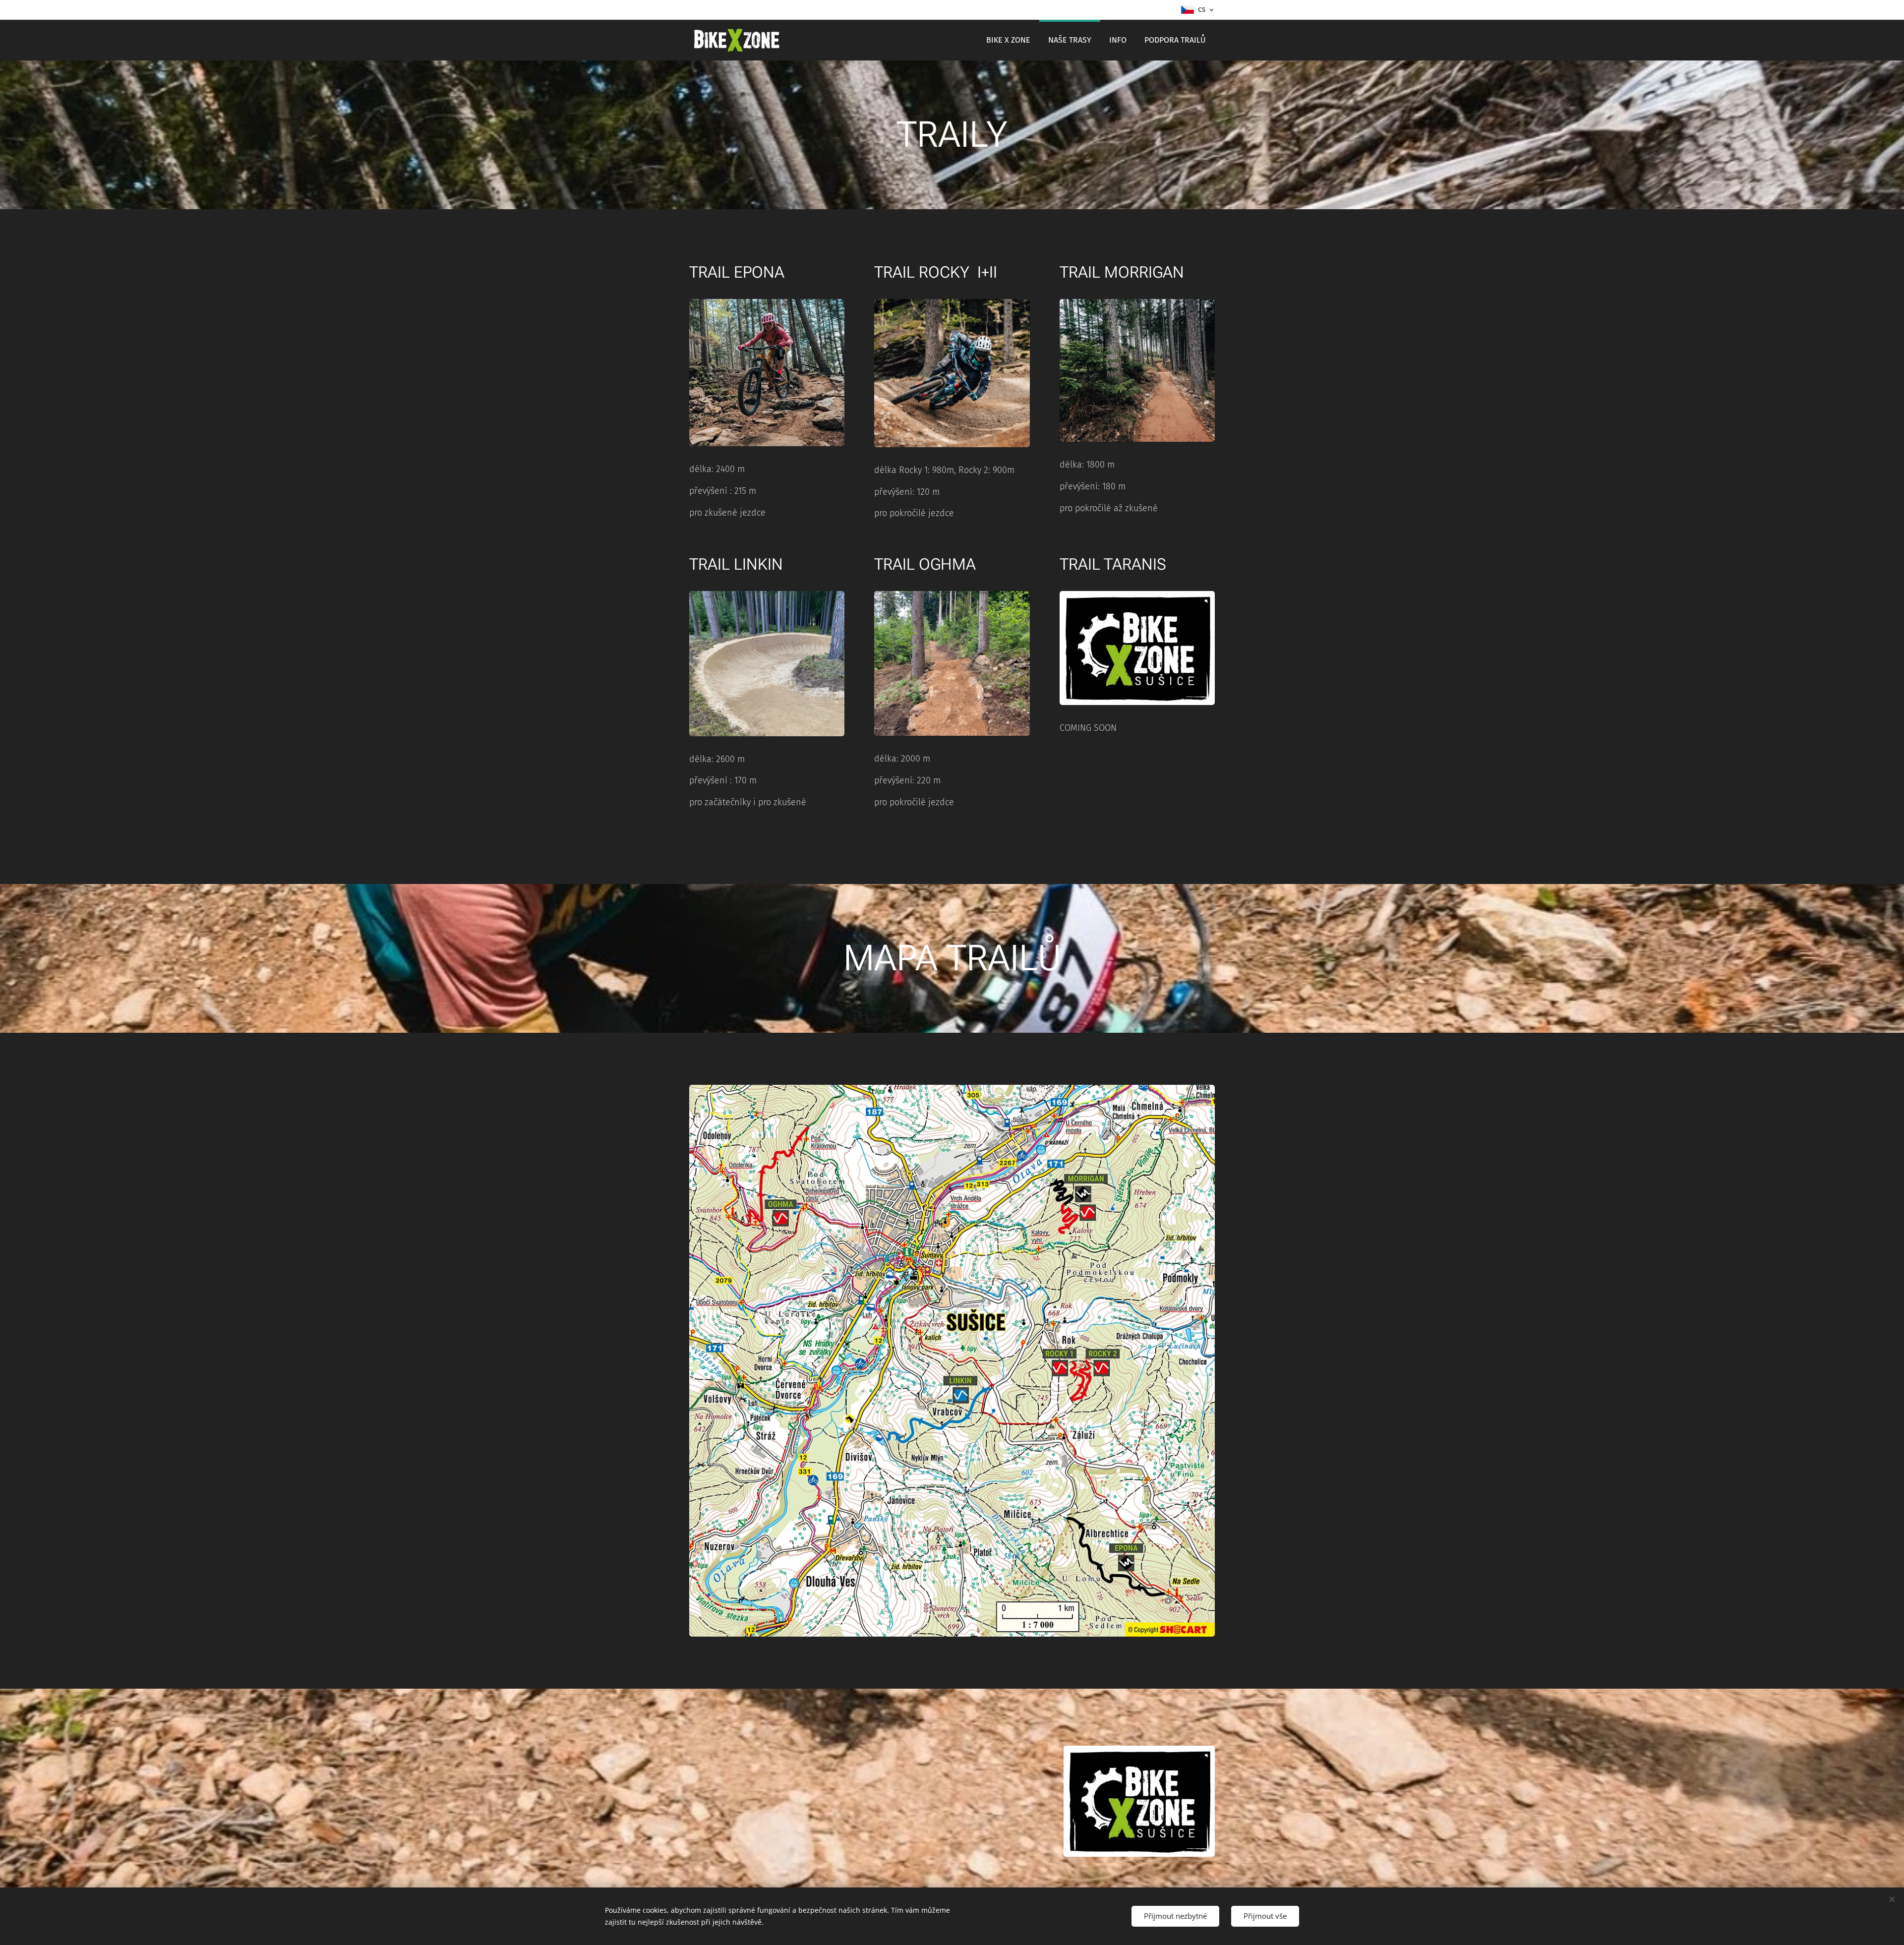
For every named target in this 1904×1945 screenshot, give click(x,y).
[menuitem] (1008, 40)
